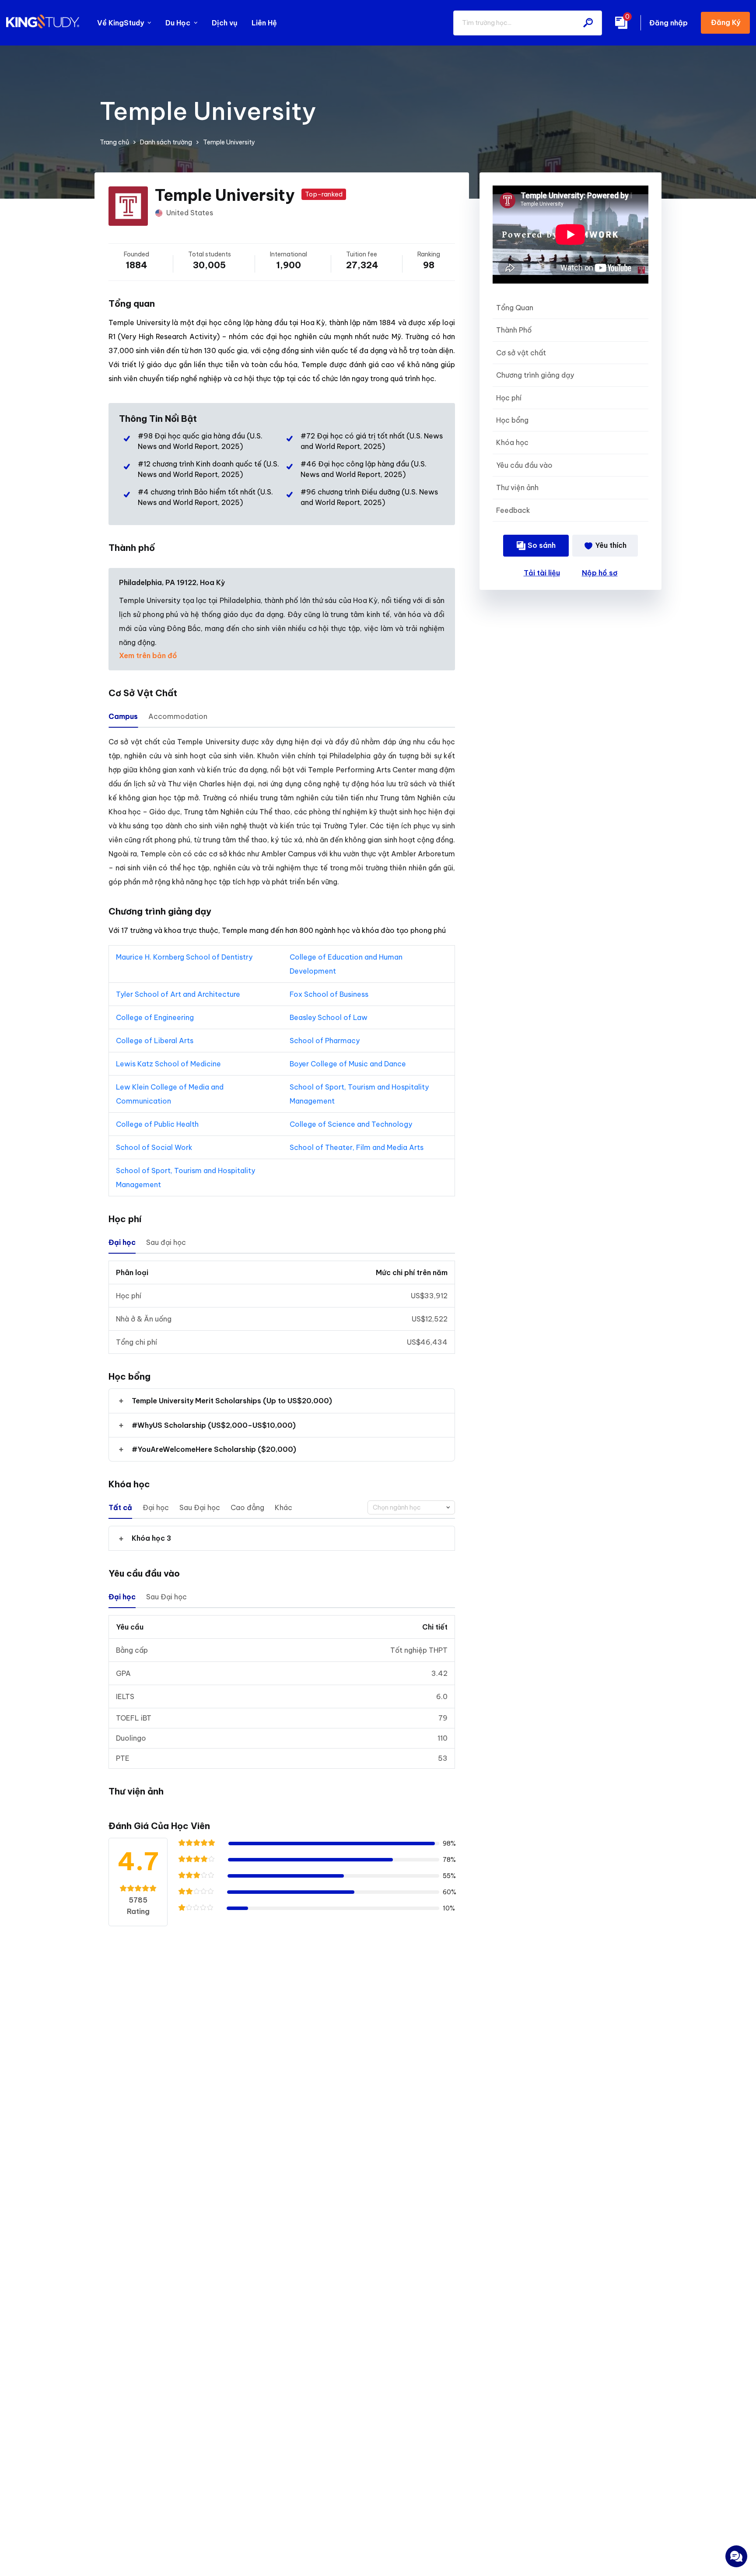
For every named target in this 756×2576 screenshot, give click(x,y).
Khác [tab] (283, 1507)
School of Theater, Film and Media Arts (357, 1147)
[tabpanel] (282, 812)
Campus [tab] (123, 716)
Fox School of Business (329, 994)
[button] (282, 1401)
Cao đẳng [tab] (247, 1507)
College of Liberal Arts (155, 1041)
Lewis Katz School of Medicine (169, 1064)
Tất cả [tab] (120, 1507)
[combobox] (411, 1507)
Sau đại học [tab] (166, 1242)
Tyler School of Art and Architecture (178, 994)
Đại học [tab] (122, 1242)
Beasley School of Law (329, 1017)
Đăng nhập (668, 23)
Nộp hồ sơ (600, 573)
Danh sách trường (166, 142)
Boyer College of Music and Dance (349, 1064)
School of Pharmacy (325, 1041)
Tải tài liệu (542, 573)
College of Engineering (156, 1017)
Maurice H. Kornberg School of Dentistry (184, 957)
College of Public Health (158, 1124)
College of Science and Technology (352, 1124)
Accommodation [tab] (178, 716)
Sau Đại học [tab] (200, 1507)
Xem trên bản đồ (148, 655)
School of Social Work (155, 1147)
